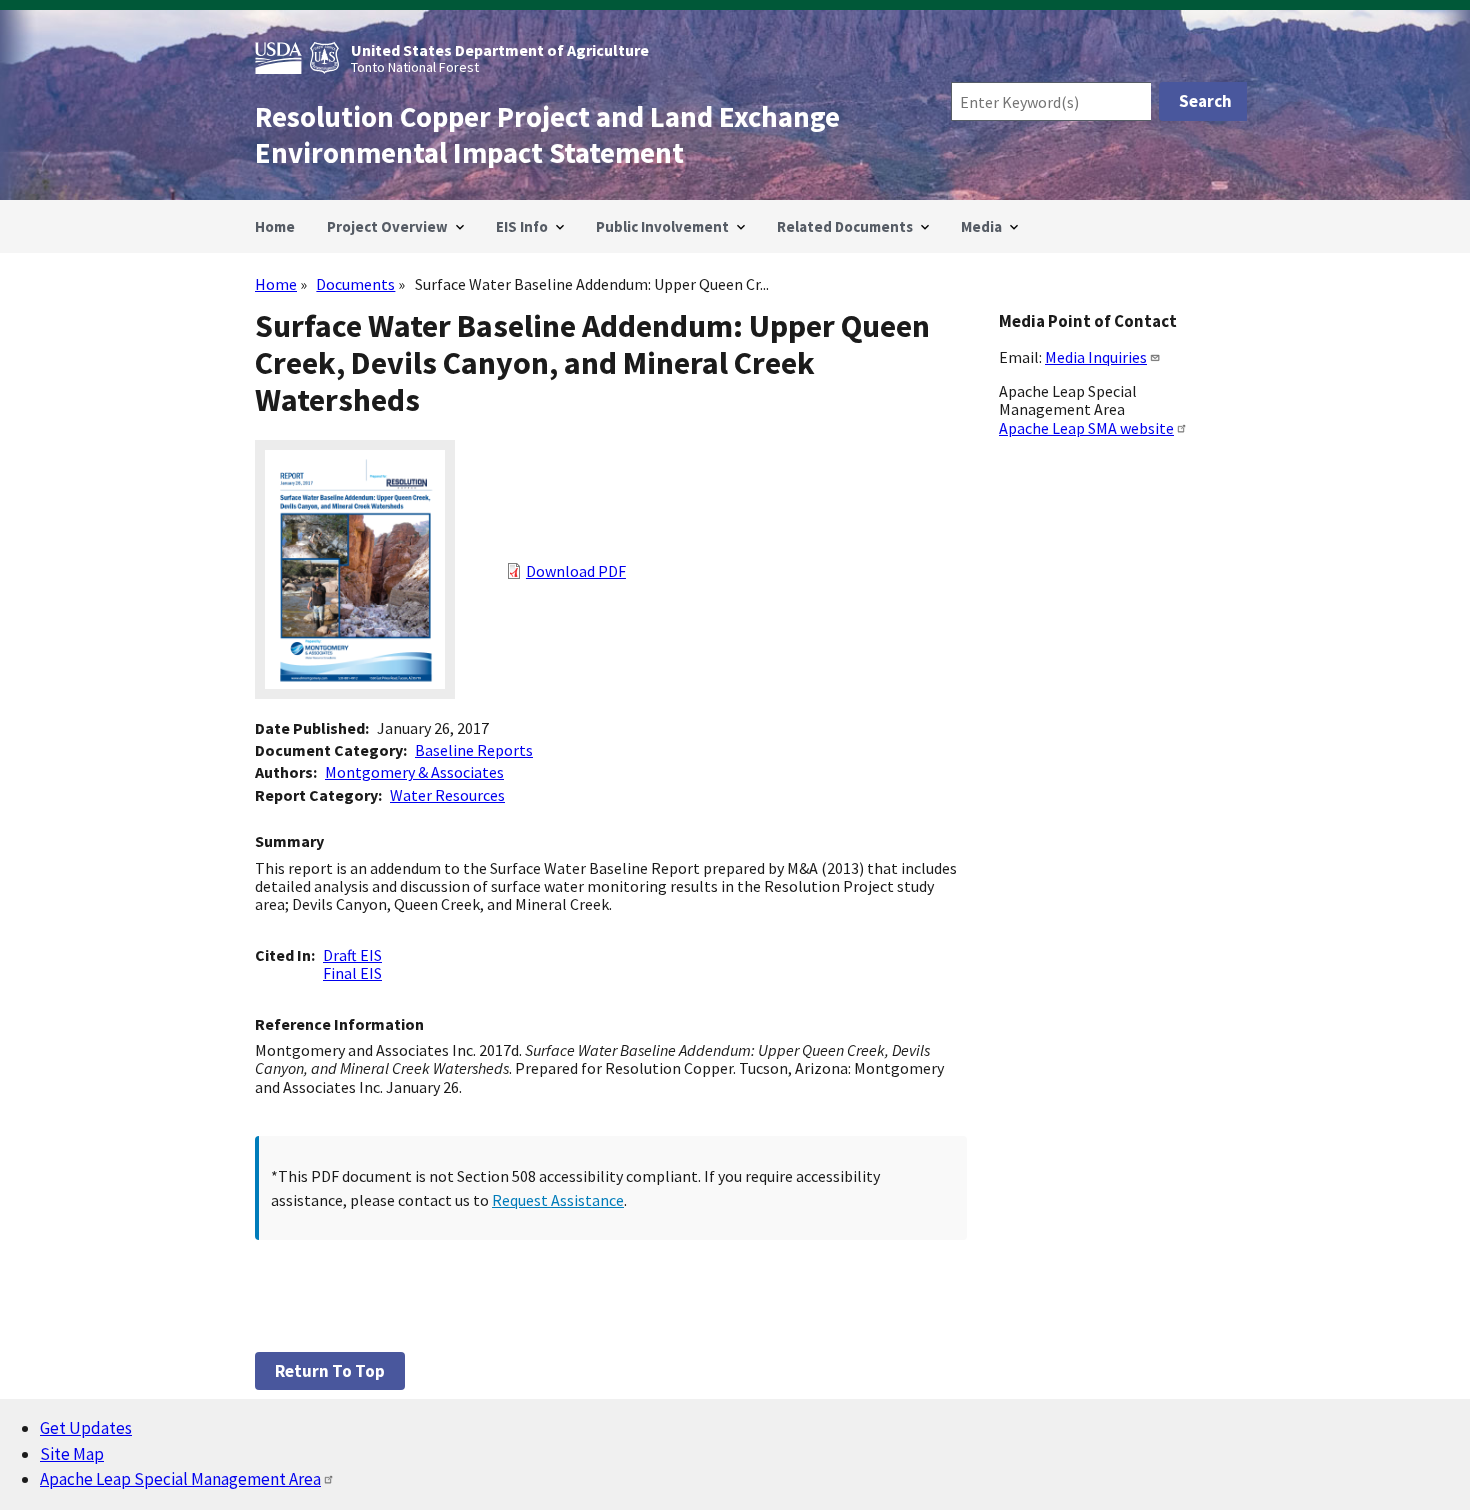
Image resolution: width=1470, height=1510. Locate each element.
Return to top (330, 1371)
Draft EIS (352, 955)
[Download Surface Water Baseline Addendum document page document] (355, 693)
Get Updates (86, 1428)
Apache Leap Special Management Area (180, 1479)
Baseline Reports (474, 750)
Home (276, 284)
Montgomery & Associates (414, 772)
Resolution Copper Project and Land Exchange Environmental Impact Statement (547, 135)
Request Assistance (558, 1200)
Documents (355, 284)
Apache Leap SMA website (1086, 428)
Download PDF (576, 571)
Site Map (72, 1454)
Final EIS (352, 973)
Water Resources (447, 795)
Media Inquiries (1096, 357)
